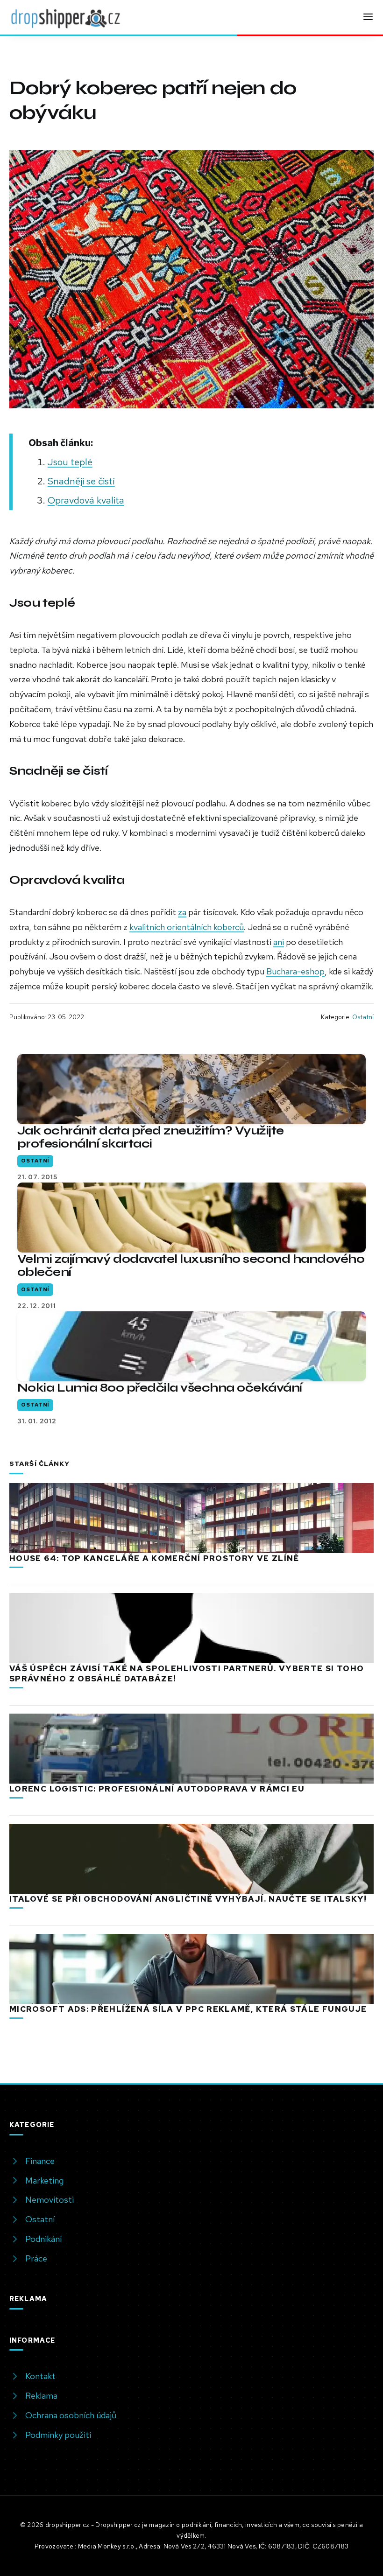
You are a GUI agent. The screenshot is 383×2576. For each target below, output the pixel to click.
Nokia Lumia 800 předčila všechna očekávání (160, 1388)
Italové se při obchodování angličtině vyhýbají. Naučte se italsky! (188, 1899)
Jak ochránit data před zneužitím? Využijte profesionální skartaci (151, 1137)
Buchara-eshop (295, 971)
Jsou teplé (70, 462)
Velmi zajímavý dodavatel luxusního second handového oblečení (191, 1265)
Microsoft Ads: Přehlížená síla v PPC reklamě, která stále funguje (188, 2009)
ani (279, 942)
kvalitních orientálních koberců (187, 927)
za (182, 912)
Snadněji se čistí (81, 481)
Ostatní (363, 1017)
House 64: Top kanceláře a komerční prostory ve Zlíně (154, 1558)
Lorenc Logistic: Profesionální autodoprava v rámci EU (157, 1789)
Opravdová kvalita (86, 500)
